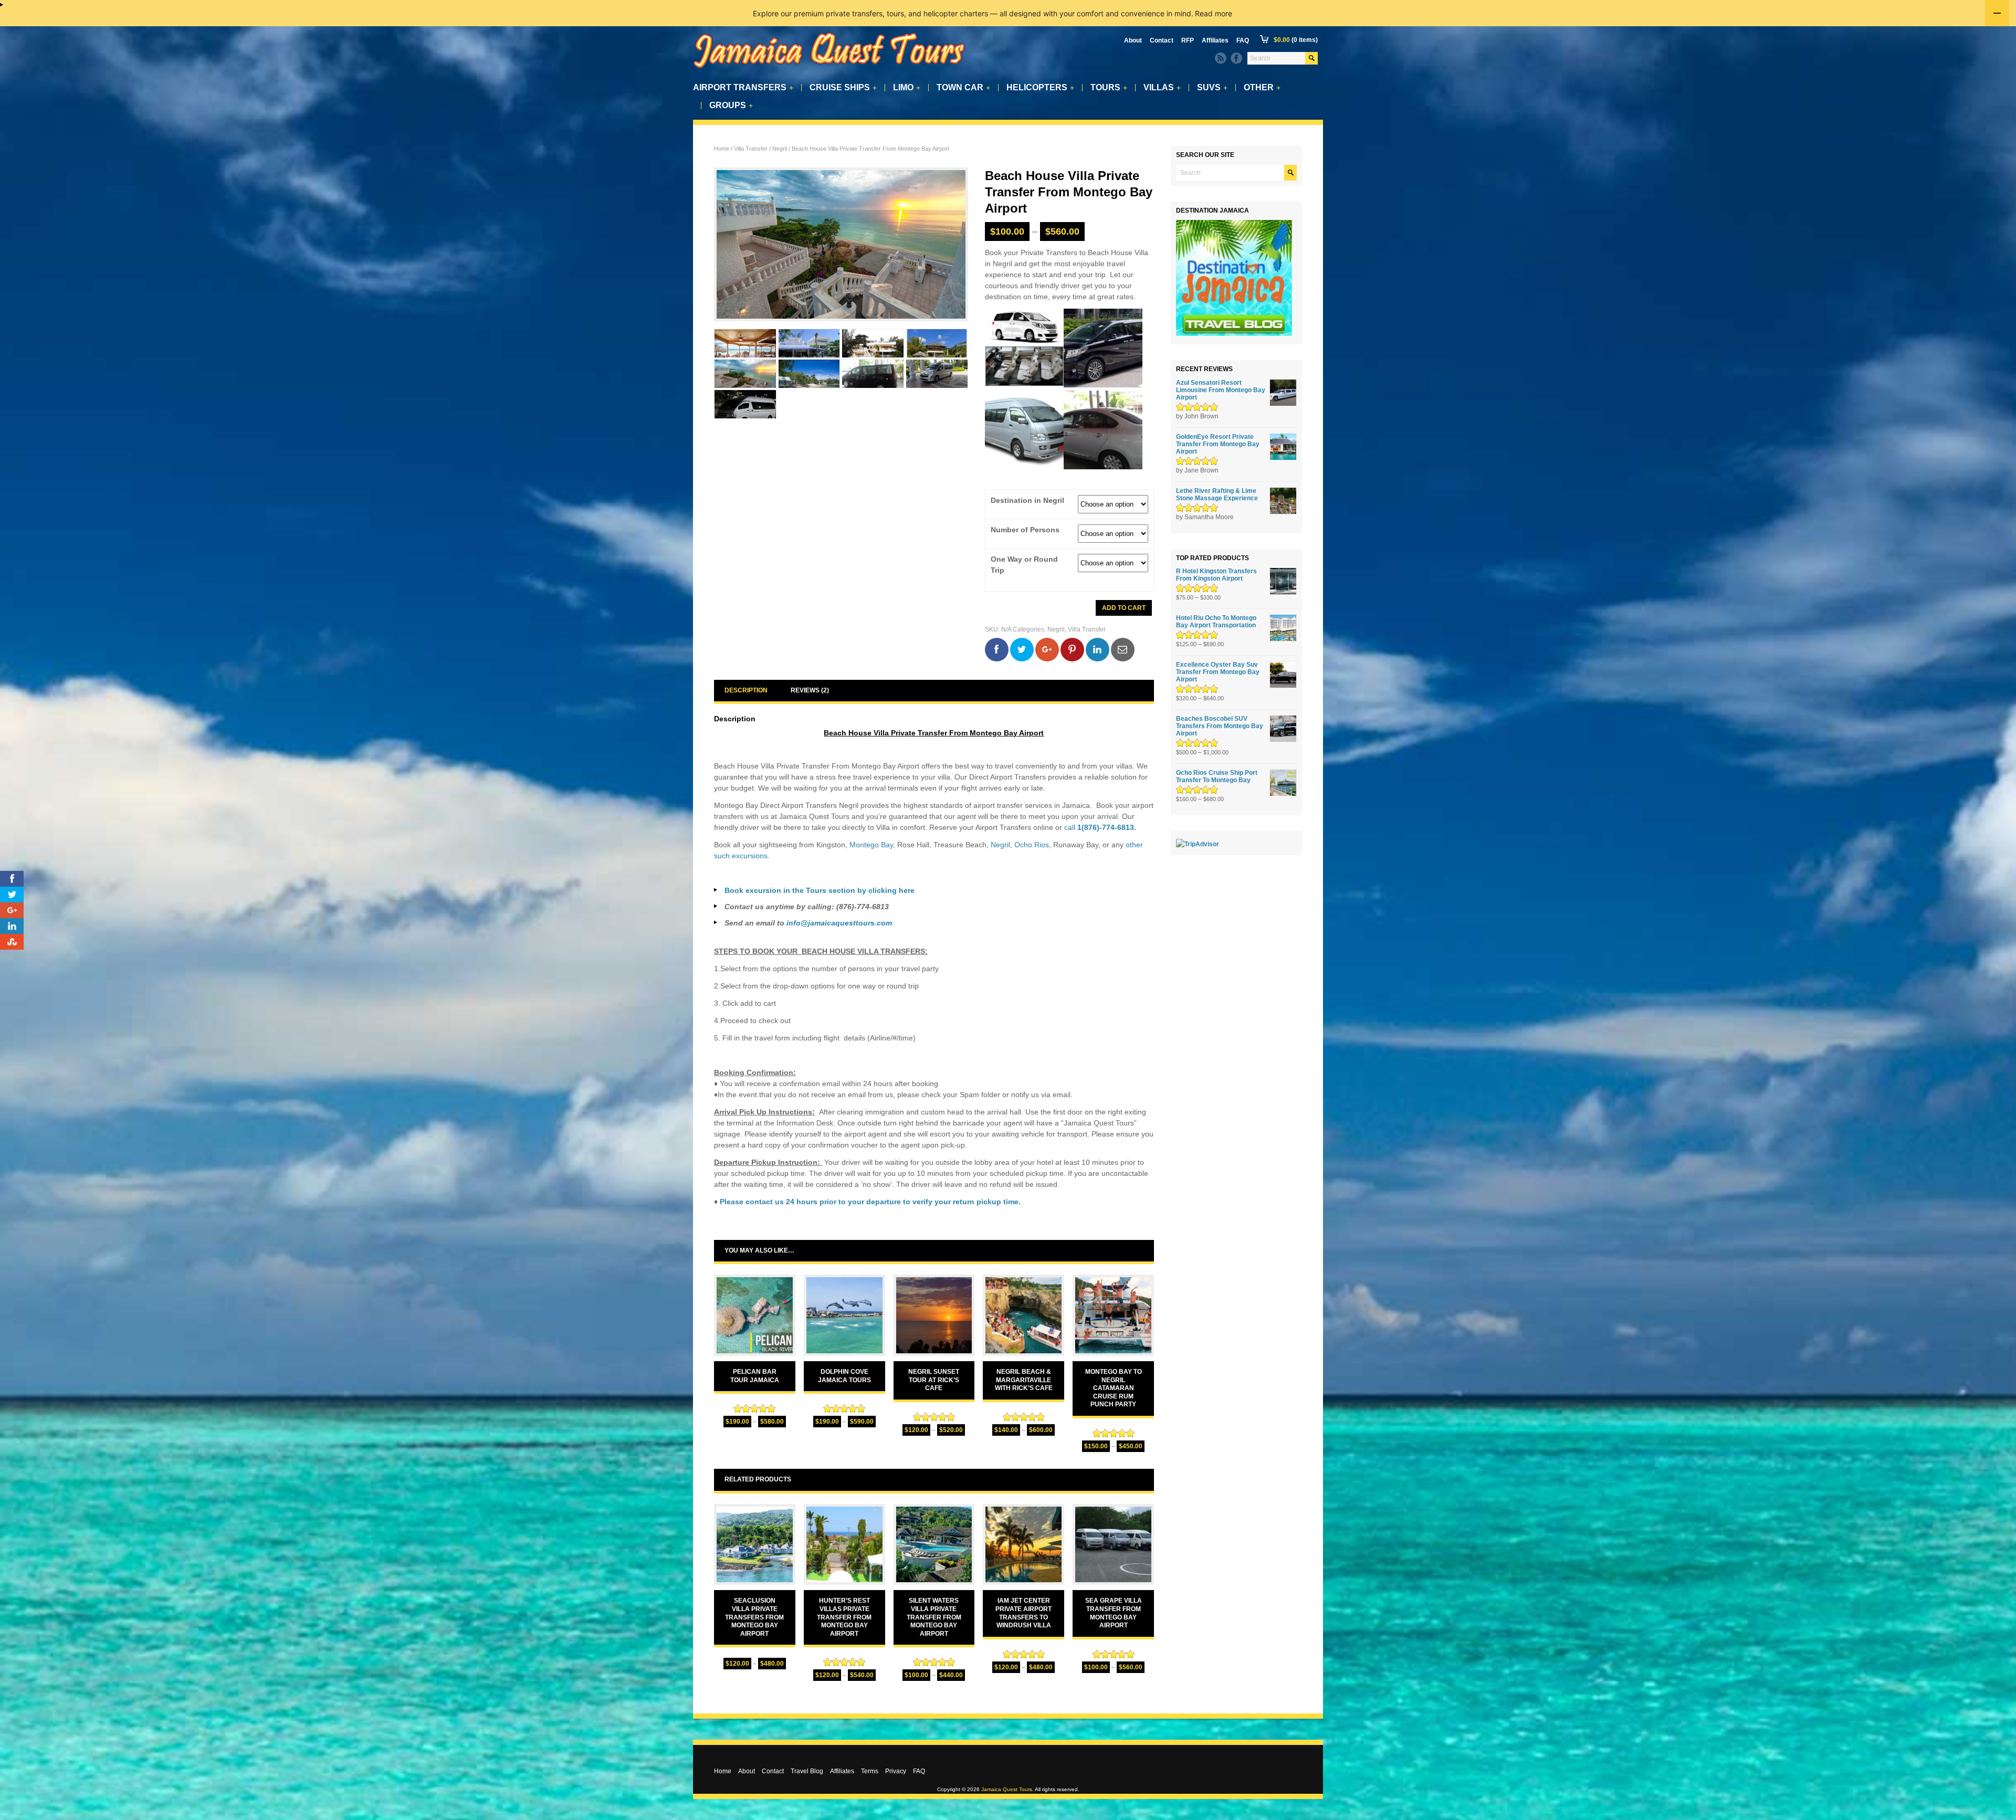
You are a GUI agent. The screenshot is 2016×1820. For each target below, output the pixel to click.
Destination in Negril (1027, 501)
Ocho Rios (1032, 845)
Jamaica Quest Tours (1007, 1789)
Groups (731, 106)
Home (722, 149)
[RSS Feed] (1221, 58)
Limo (907, 88)
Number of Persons (1025, 530)
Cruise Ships (843, 88)
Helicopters (1040, 88)
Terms (870, 1771)
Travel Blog (807, 1771)
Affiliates (1215, 40)
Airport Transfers (743, 88)
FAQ (1243, 40)
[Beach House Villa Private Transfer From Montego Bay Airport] (841, 244)
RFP (1188, 40)
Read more (1214, 13)
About (1133, 40)
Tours (1109, 88)
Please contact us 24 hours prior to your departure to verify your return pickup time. (870, 1202)
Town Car (963, 88)
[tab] (746, 691)
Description (746, 690)
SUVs (1212, 88)
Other (1262, 88)
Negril (780, 149)
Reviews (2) (810, 690)
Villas (1162, 88)
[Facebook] (1236, 58)
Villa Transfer (751, 149)
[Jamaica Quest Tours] (829, 69)
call (1099, 827)
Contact (1162, 40)
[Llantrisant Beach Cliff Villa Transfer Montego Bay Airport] (809, 374)
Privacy (896, 1771)
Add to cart (1124, 608)
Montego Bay (871, 845)
